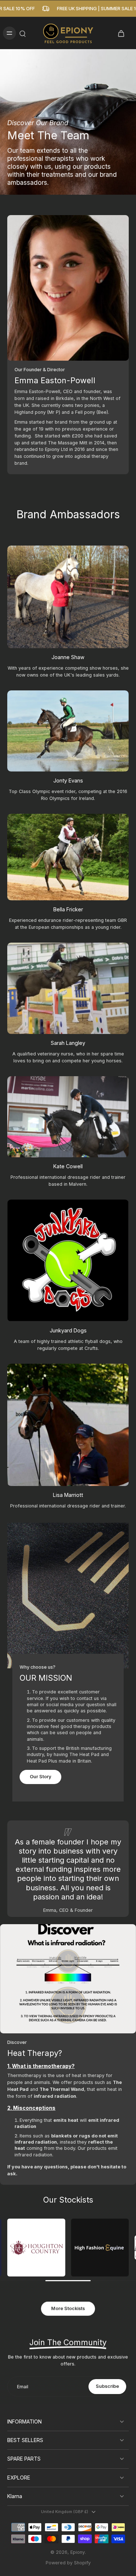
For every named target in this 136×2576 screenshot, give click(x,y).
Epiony (78, 2552)
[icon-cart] (121, 33)
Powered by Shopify (68, 2563)
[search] (22, 33)
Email (23, 2387)
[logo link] (36, 2248)
